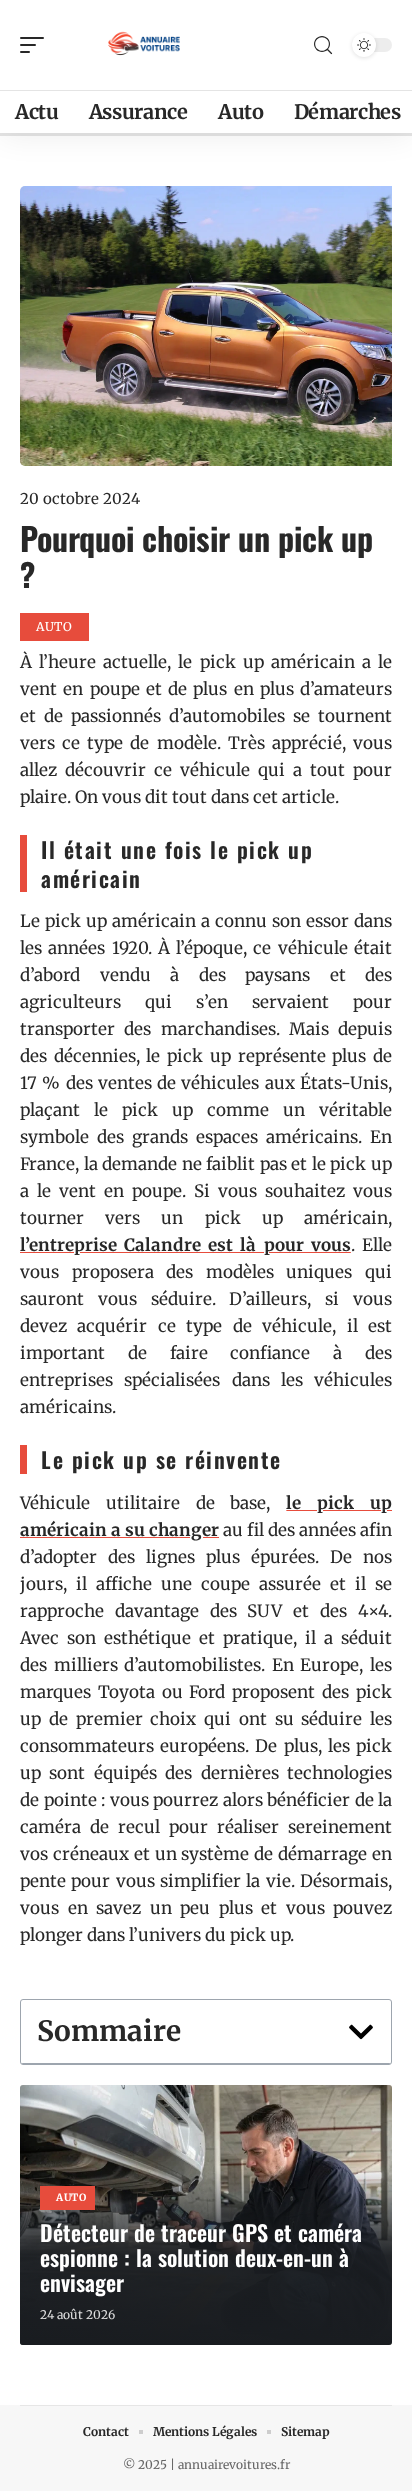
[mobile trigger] (37, 45)
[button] (361, 2032)
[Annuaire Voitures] (144, 45)
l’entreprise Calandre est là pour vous (185, 1245)
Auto (71, 2197)
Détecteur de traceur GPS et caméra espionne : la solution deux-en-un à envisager (201, 2257)
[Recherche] (323, 45)
